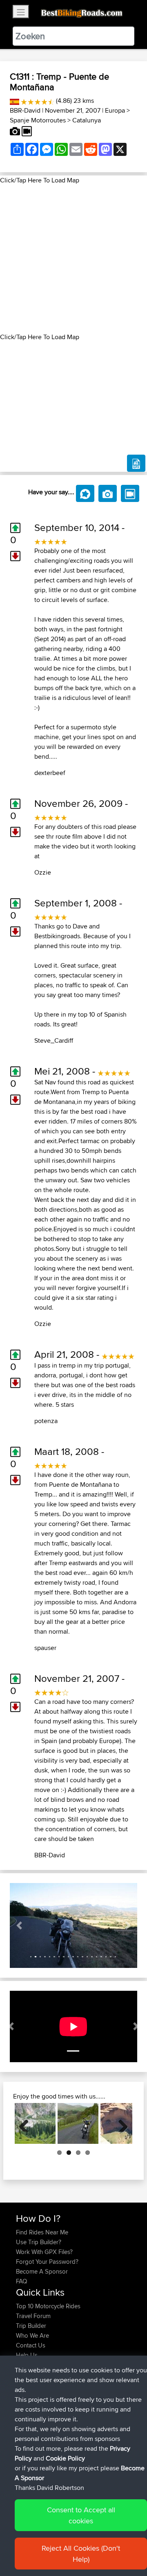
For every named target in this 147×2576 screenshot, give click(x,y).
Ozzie (43, 872)
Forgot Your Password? (47, 2262)
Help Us (27, 2355)
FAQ (21, 2281)
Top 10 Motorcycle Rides (48, 2306)
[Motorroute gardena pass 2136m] (35, 2123)
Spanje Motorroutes (38, 120)
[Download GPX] (136, 463)
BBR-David (25, 110)
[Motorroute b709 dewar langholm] (78, 2123)
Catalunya (87, 120)
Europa (115, 110)
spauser (45, 1648)
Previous (27, 2123)
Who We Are (32, 2335)
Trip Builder (31, 2326)
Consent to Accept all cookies (81, 2515)
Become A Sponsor (42, 2271)
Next (120, 2123)
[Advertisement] (73, 259)
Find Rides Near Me (42, 2232)
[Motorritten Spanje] (14, 101)
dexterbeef (50, 773)
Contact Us (31, 2345)
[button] (19, 1925)
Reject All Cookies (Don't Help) (81, 2554)
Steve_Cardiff (54, 1040)
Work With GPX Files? (44, 2252)
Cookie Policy (65, 2458)
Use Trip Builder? (39, 2242)
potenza (46, 1421)
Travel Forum (33, 2316)
